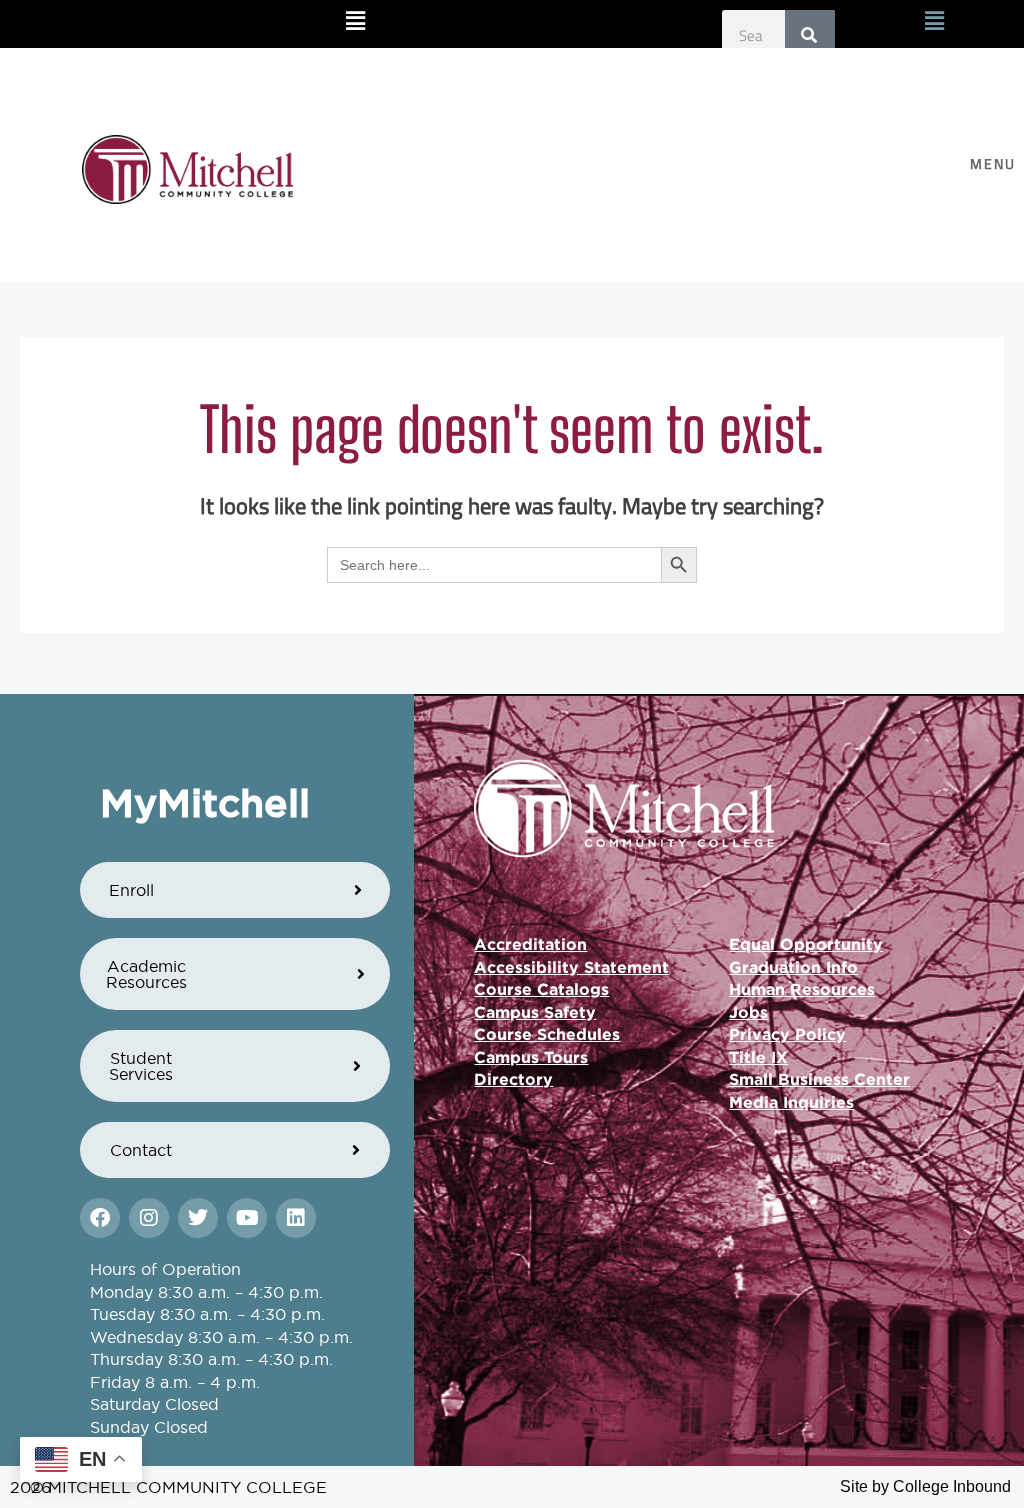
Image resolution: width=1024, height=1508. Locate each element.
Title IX (758, 1057)
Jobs (748, 1012)
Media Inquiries (791, 1102)
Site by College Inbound (925, 1486)
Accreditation (530, 944)
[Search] (810, 35)
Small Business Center (819, 1079)
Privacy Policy (787, 1034)
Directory (513, 1079)
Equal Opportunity (806, 944)
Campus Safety (535, 1012)
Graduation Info (793, 967)
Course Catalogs (541, 989)
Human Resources (802, 989)
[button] (356, 21)
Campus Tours (531, 1057)
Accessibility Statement (571, 967)
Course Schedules (547, 1034)
